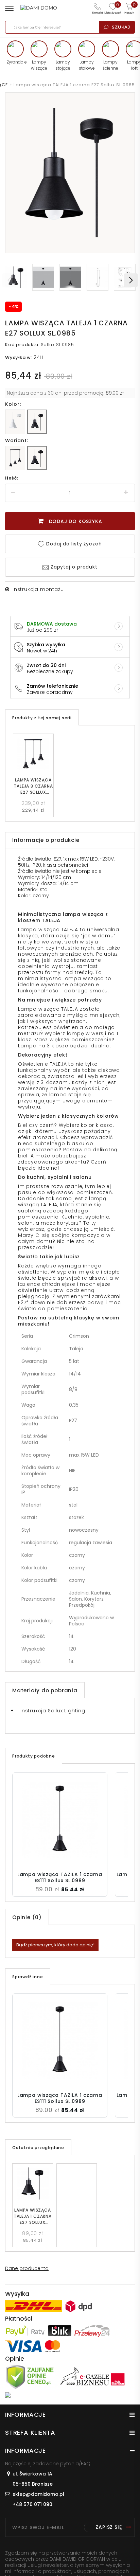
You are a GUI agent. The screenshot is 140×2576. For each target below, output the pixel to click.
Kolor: (13, 404)
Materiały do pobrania (45, 1690)
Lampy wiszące (39, 65)
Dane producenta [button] (27, 2268)
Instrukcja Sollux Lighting (53, 1711)
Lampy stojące (63, 65)
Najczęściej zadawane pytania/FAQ (48, 2464)
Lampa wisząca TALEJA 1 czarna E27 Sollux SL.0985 (33, 2216)
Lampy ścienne (110, 65)
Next (131, 280)
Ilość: (12, 478)
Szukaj (121, 27)
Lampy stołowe (87, 65)
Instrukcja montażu (38, 589)
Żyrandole (15, 62)
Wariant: (16, 440)
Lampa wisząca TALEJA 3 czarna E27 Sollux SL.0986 (33, 786)
